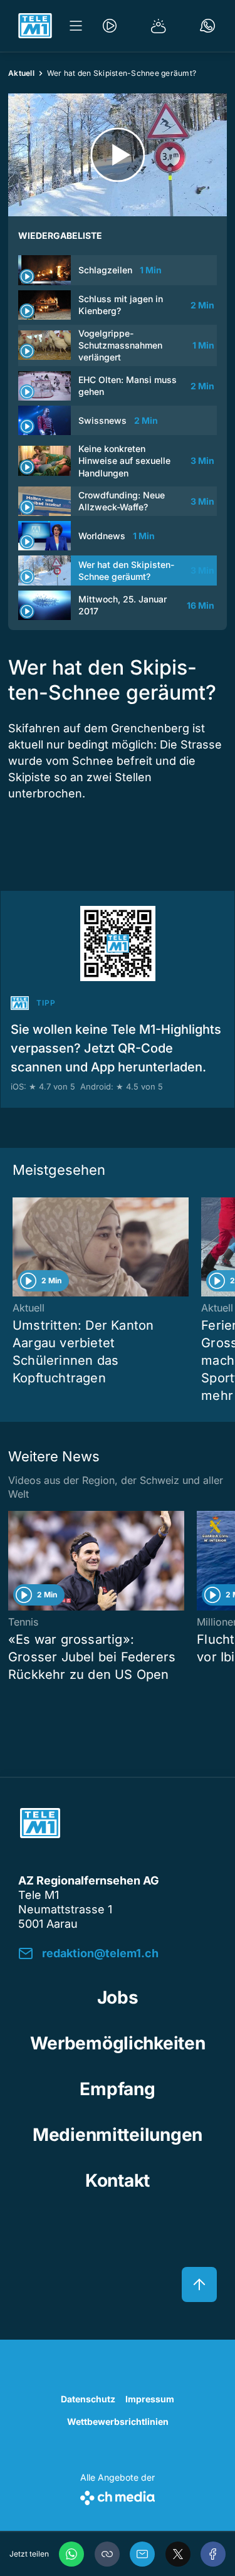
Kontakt (118, 2180)
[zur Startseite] (35, 26)
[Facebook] (213, 2554)
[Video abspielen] (118, 155)
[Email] (142, 2554)
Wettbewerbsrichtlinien (118, 2421)
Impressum (150, 2399)
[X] (178, 2554)
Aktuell (21, 73)
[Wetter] (159, 26)
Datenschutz (88, 2399)
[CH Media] (118, 2495)
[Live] (110, 26)
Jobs (118, 1997)
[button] (107, 2554)
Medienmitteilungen (118, 2135)
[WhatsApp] (71, 2554)
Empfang (117, 2089)
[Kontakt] (207, 26)
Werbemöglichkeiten (118, 2043)
